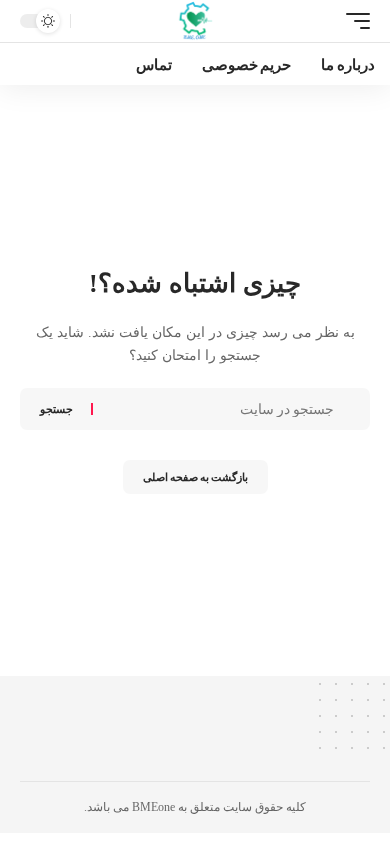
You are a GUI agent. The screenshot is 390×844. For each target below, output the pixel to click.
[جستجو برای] (216, 409)
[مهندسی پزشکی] (195, 21)
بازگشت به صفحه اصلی (195, 476)
